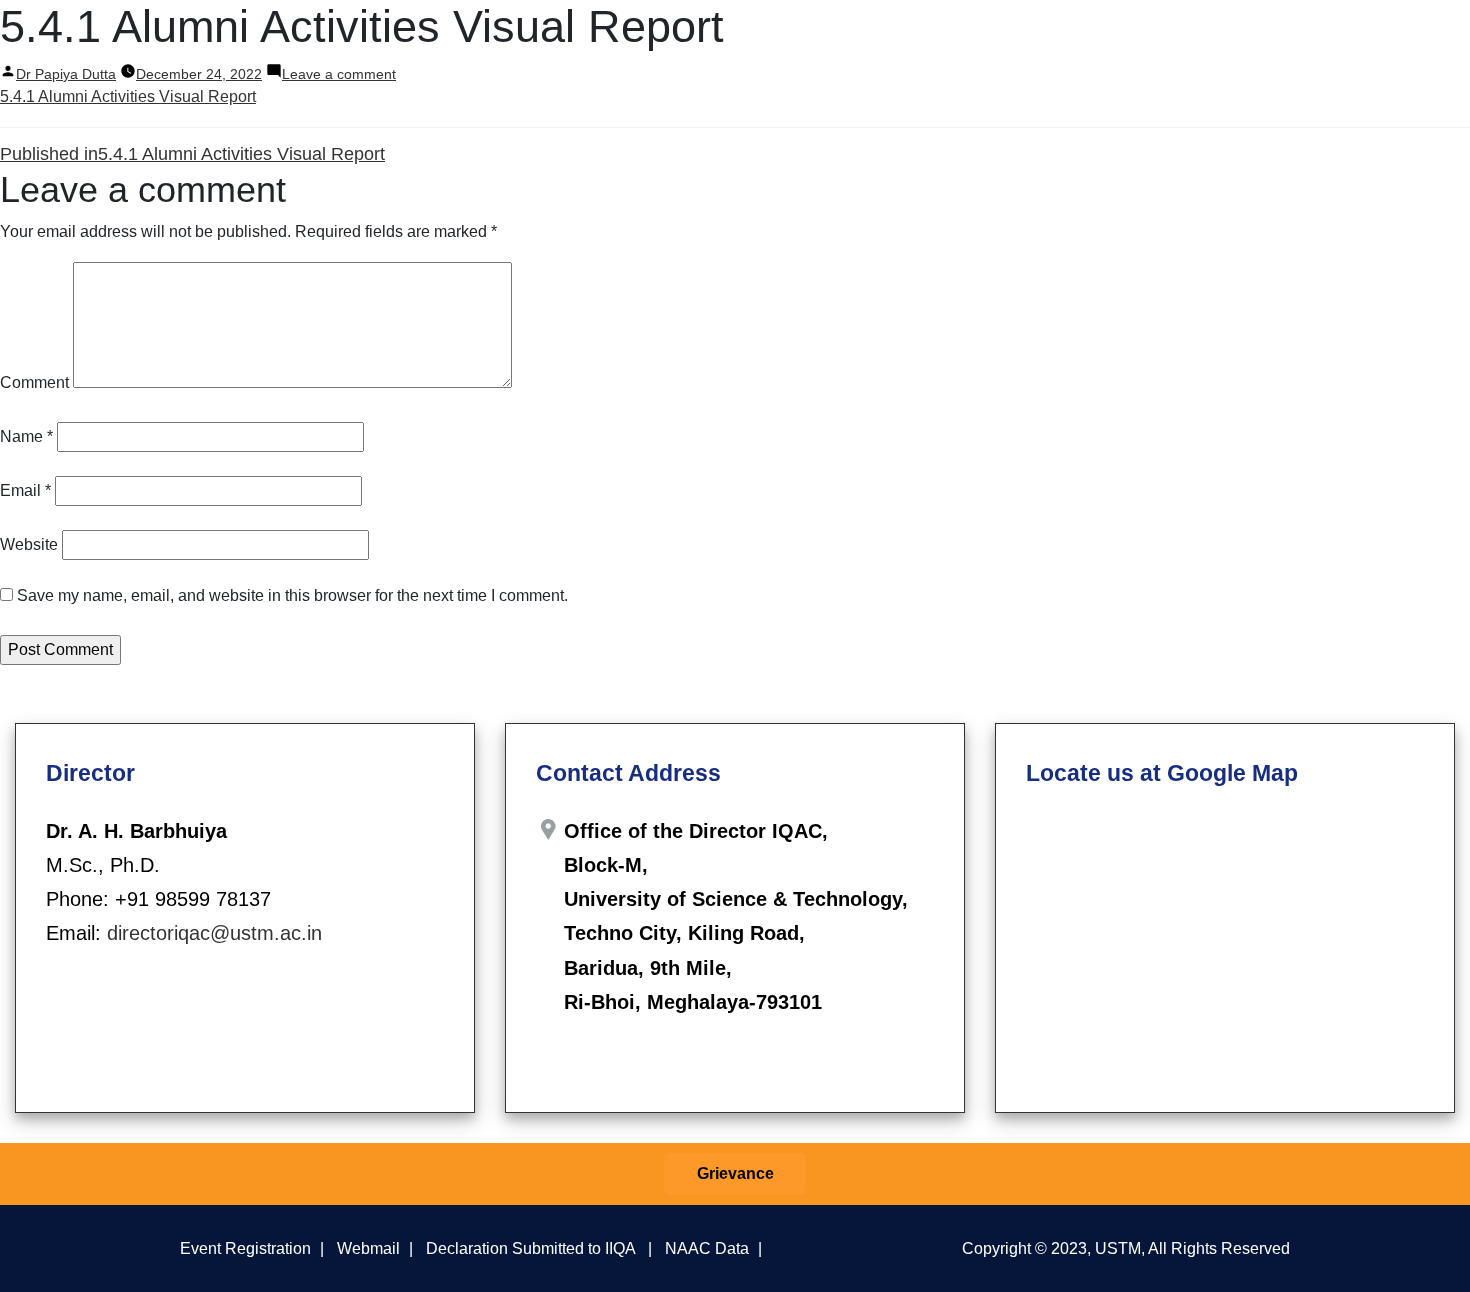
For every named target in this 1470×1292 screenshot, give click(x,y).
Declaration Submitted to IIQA (530, 1248)
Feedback (1068, 38)
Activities (965, 38)
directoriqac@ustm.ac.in (214, 933)
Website (29, 544)
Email (25, 490)
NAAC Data (707, 1248)
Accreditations (1265, 38)
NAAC (1157, 38)
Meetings (863, 38)
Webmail (368, 1248)
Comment (34, 382)
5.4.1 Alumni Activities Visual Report (128, 96)
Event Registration (245, 1248)
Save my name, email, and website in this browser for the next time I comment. (292, 595)
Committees (769, 38)
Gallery (1368, 38)
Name (26, 436)
